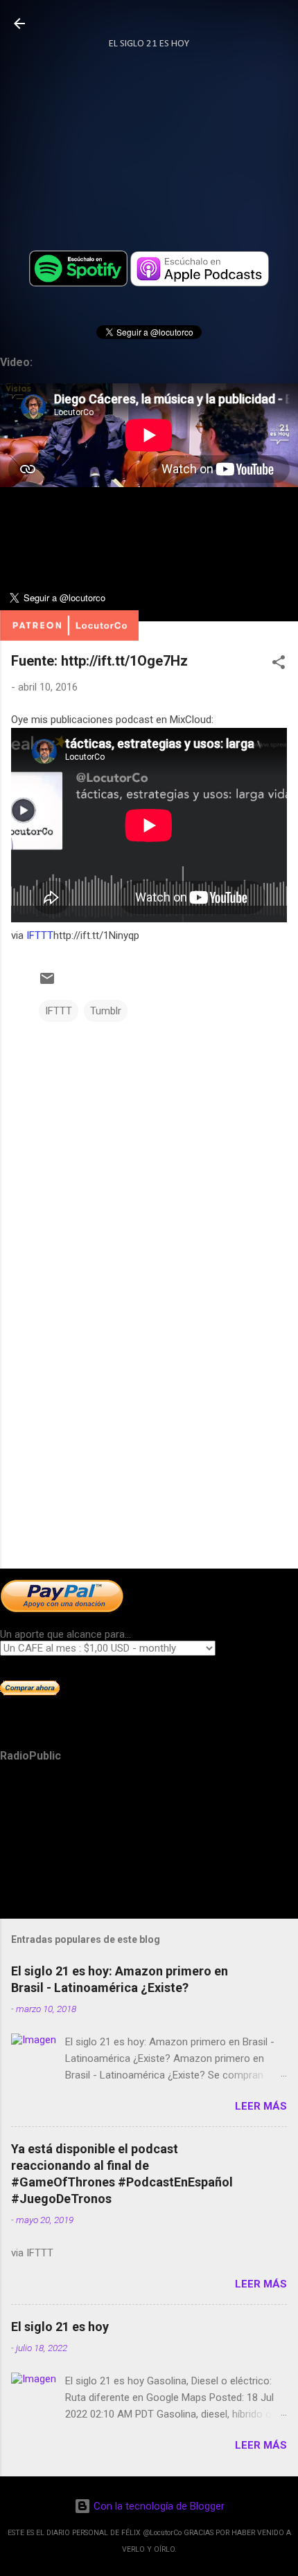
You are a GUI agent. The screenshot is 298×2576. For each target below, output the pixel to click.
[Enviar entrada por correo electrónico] (47, 983)
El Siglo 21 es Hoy (149, 44)
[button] (279, 665)
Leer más (261, 2106)
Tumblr (106, 1011)
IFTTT (40, 935)
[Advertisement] (149, 1450)
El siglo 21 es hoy (60, 2327)
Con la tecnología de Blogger (158, 2506)
